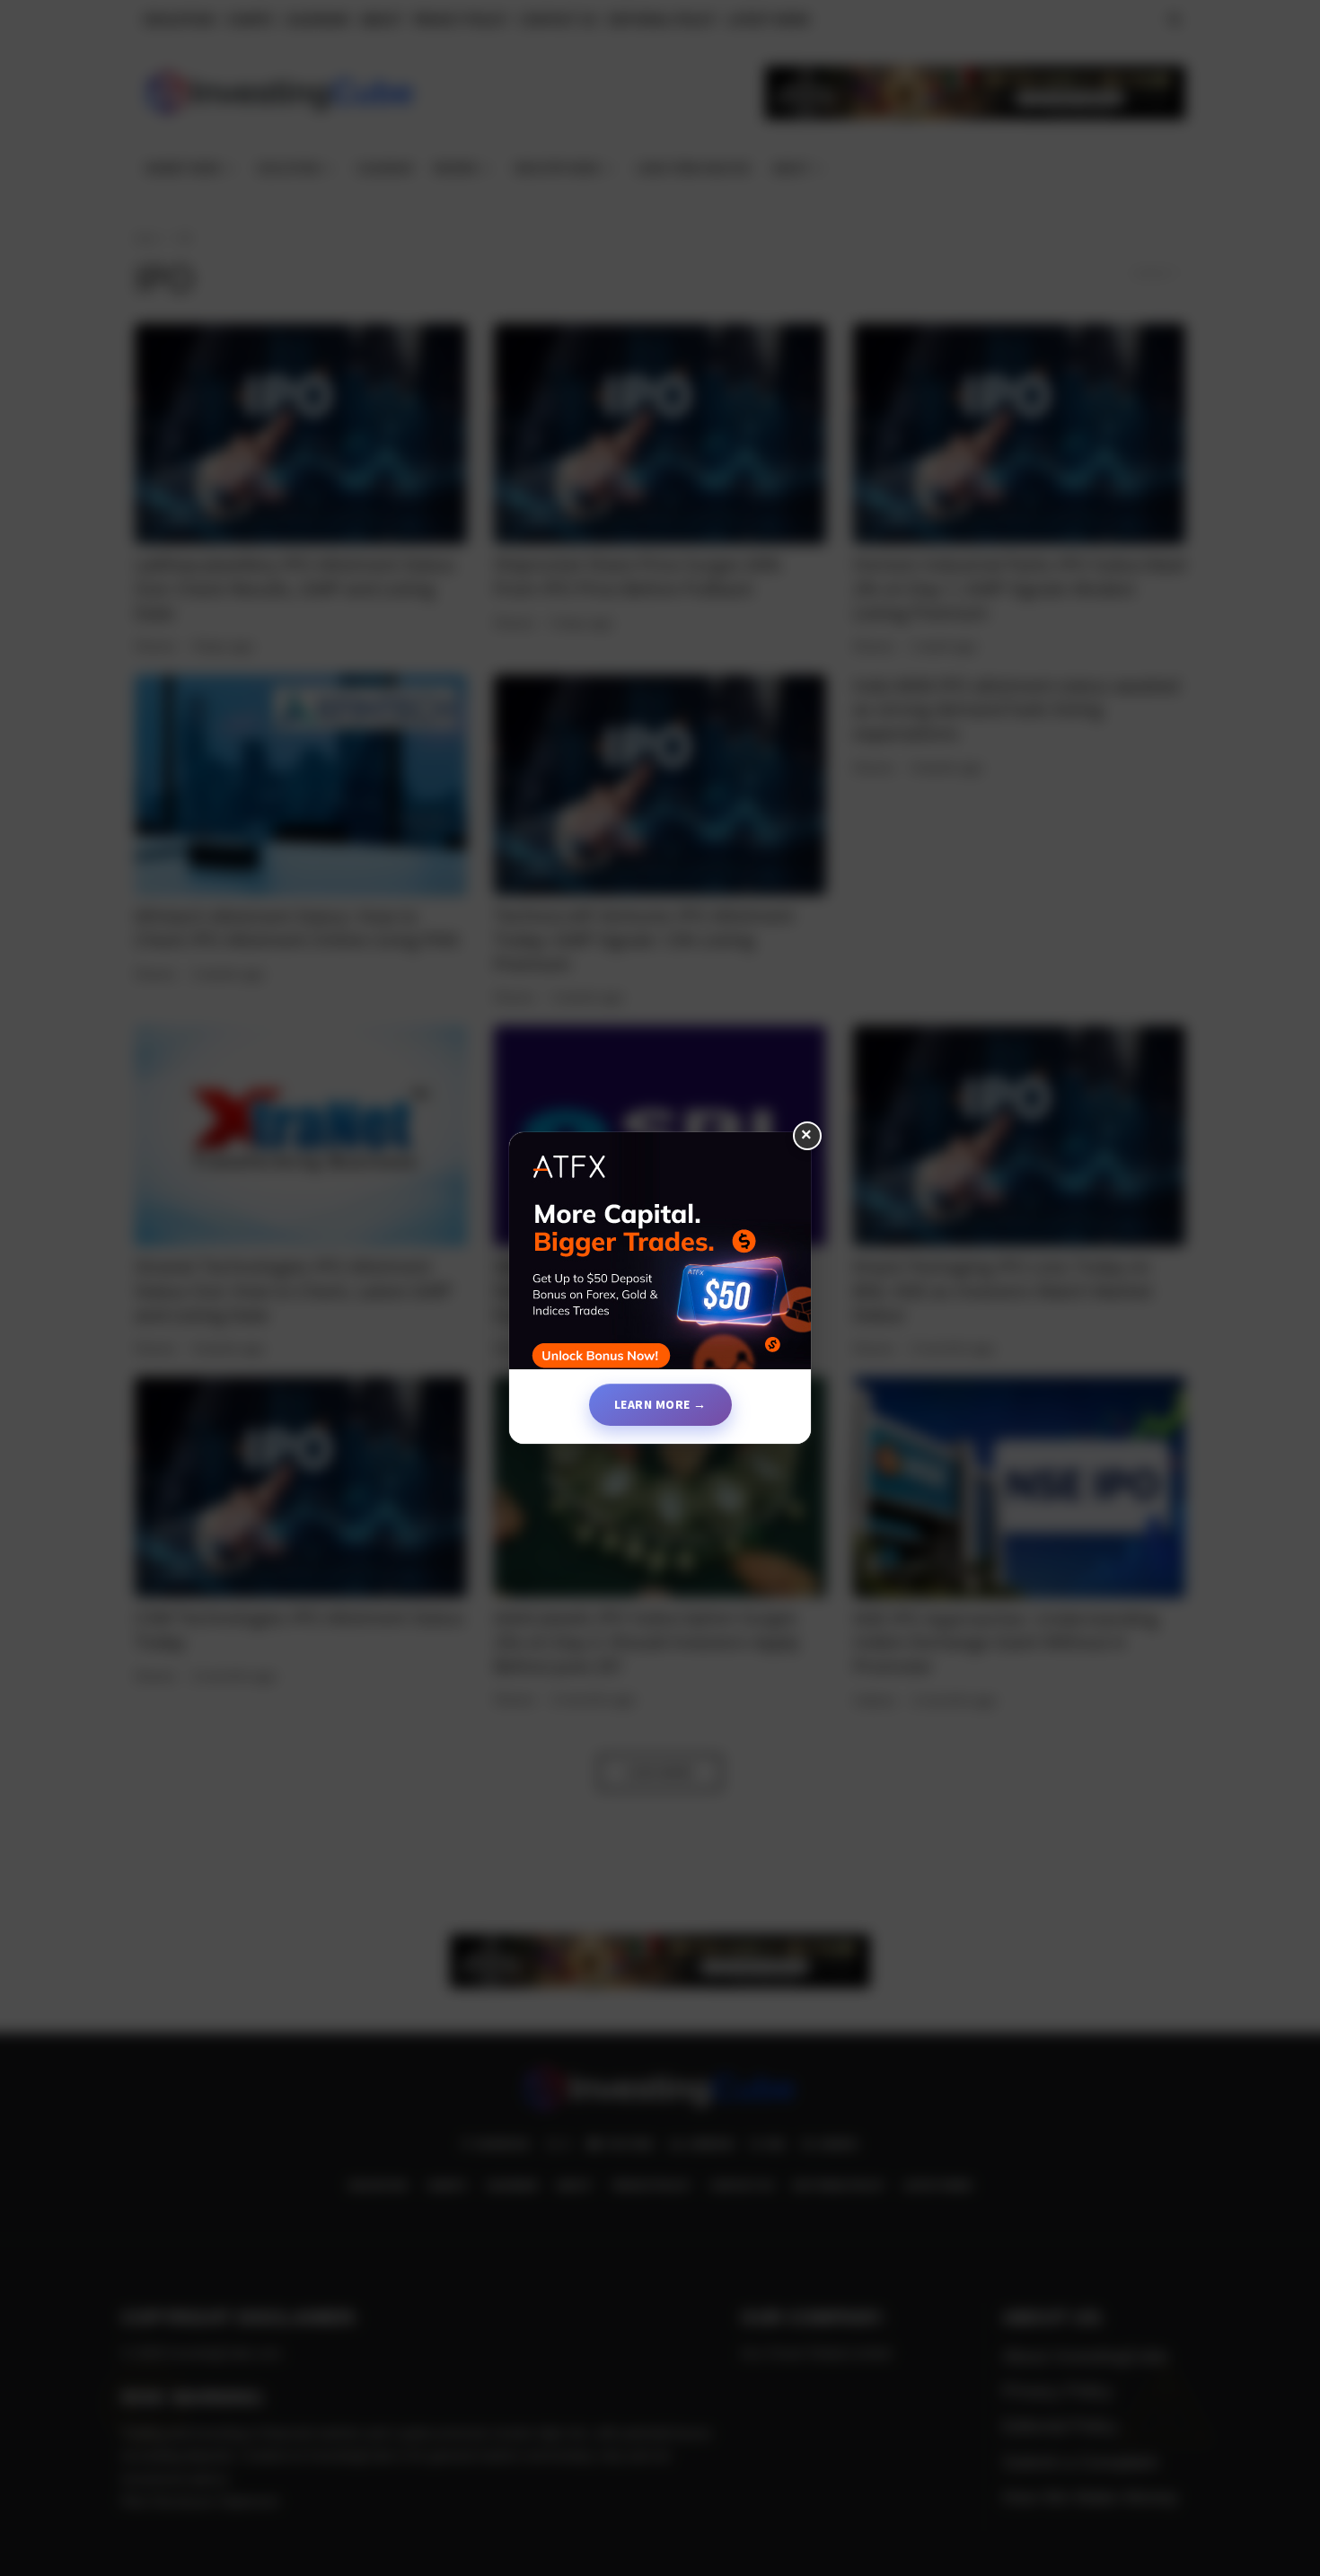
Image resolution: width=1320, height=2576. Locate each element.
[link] (660, 1258)
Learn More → (660, 1404)
